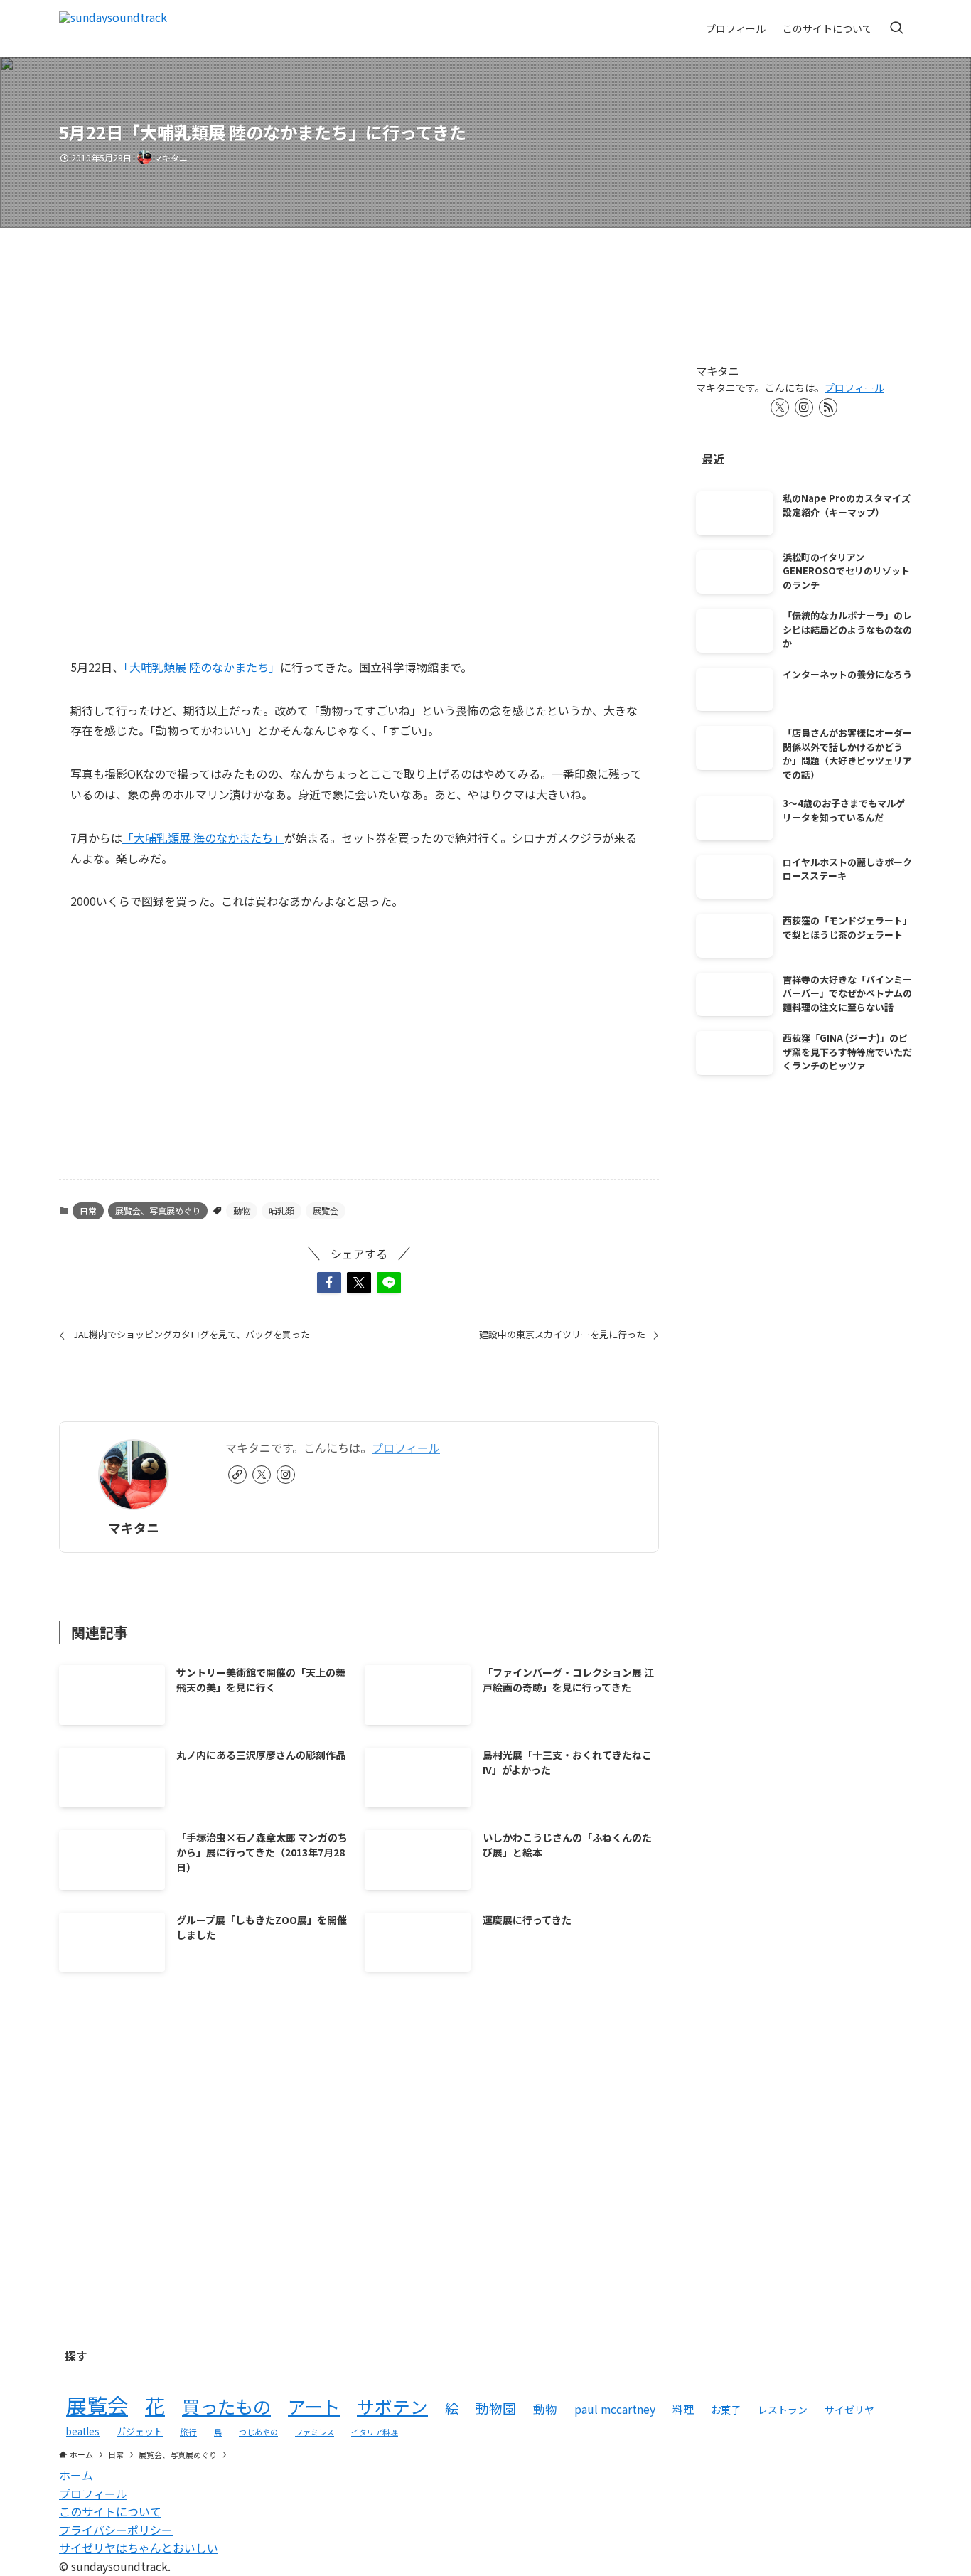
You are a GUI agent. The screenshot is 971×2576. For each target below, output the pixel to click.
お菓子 (726, 2409)
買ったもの (226, 2406)
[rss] (828, 407)
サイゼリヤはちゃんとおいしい (139, 2548)
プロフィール (406, 1448)
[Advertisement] (359, 1057)
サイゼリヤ (849, 2410)
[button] (329, 1283)
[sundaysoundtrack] (113, 28)
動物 (242, 1210)
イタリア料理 (375, 2432)
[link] (237, 1475)
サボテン (392, 2406)
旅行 (188, 2431)
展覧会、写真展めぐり (158, 1210)
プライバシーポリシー (116, 2530)
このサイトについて (110, 2511)
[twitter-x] (262, 1475)
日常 (88, 1210)
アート (314, 2406)
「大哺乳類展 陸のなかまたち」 (202, 667)
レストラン (783, 2410)
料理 (683, 2409)
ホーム (76, 2475)
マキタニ (134, 1528)
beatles (83, 2431)
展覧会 (326, 1210)
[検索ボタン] (896, 28)
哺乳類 (281, 1210)
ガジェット (140, 2431)
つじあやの (258, 2432)
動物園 (496, 2408)
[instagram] (286, 1475)
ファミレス (315, 2432)
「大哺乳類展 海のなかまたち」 (203, 838)
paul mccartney (615, 2409)
